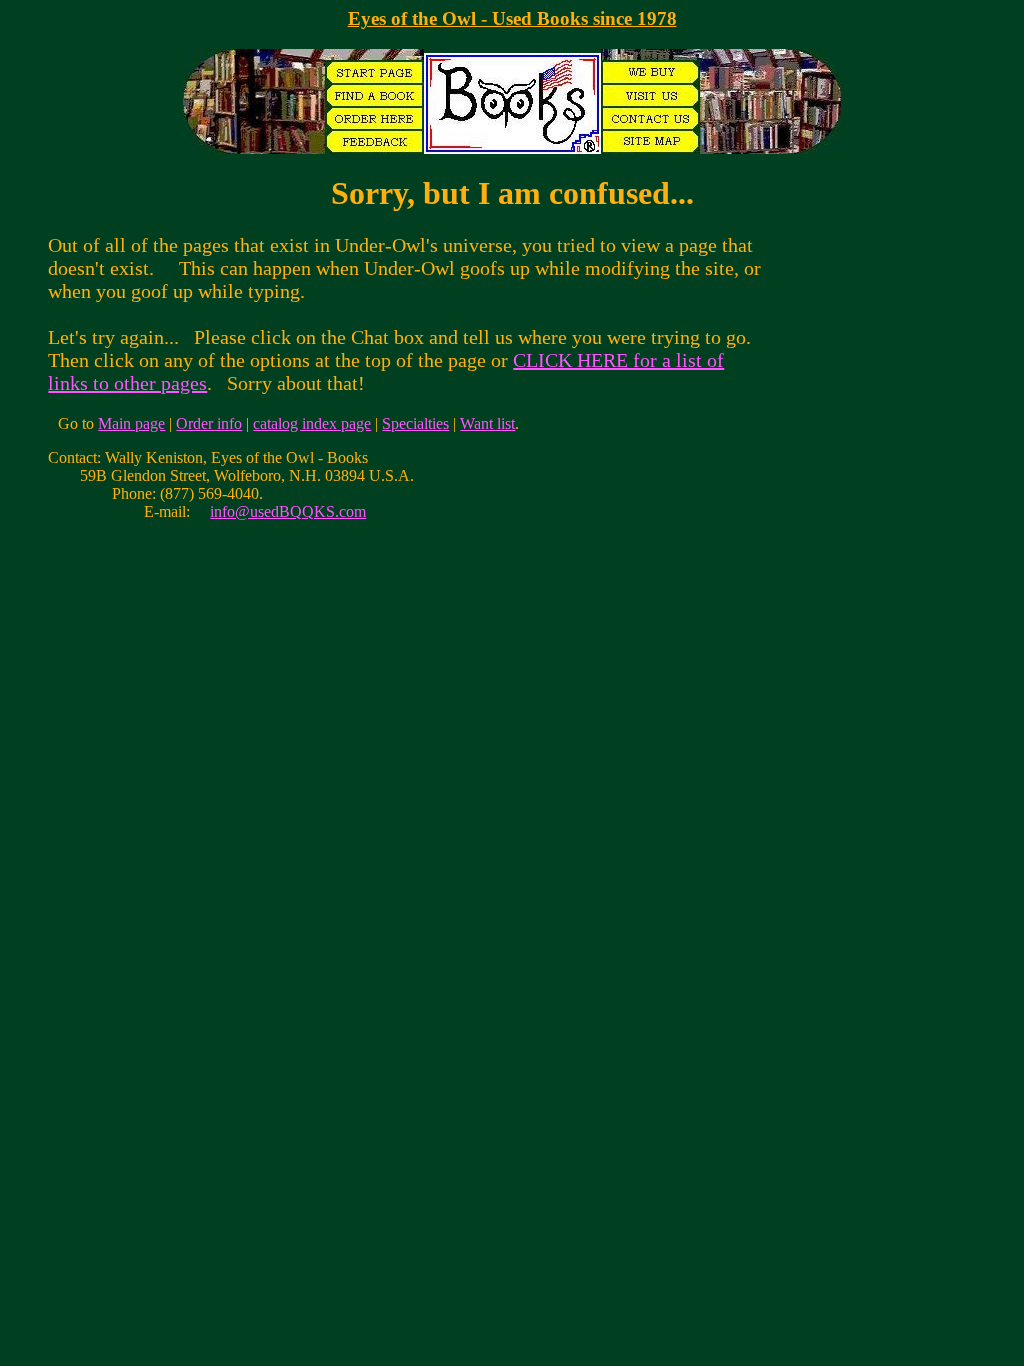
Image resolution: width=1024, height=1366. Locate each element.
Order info (209, 423)
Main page (131, 423)
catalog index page (312, 423)
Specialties (415, 423)
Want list (487, 423)
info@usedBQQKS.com (288, 511)
